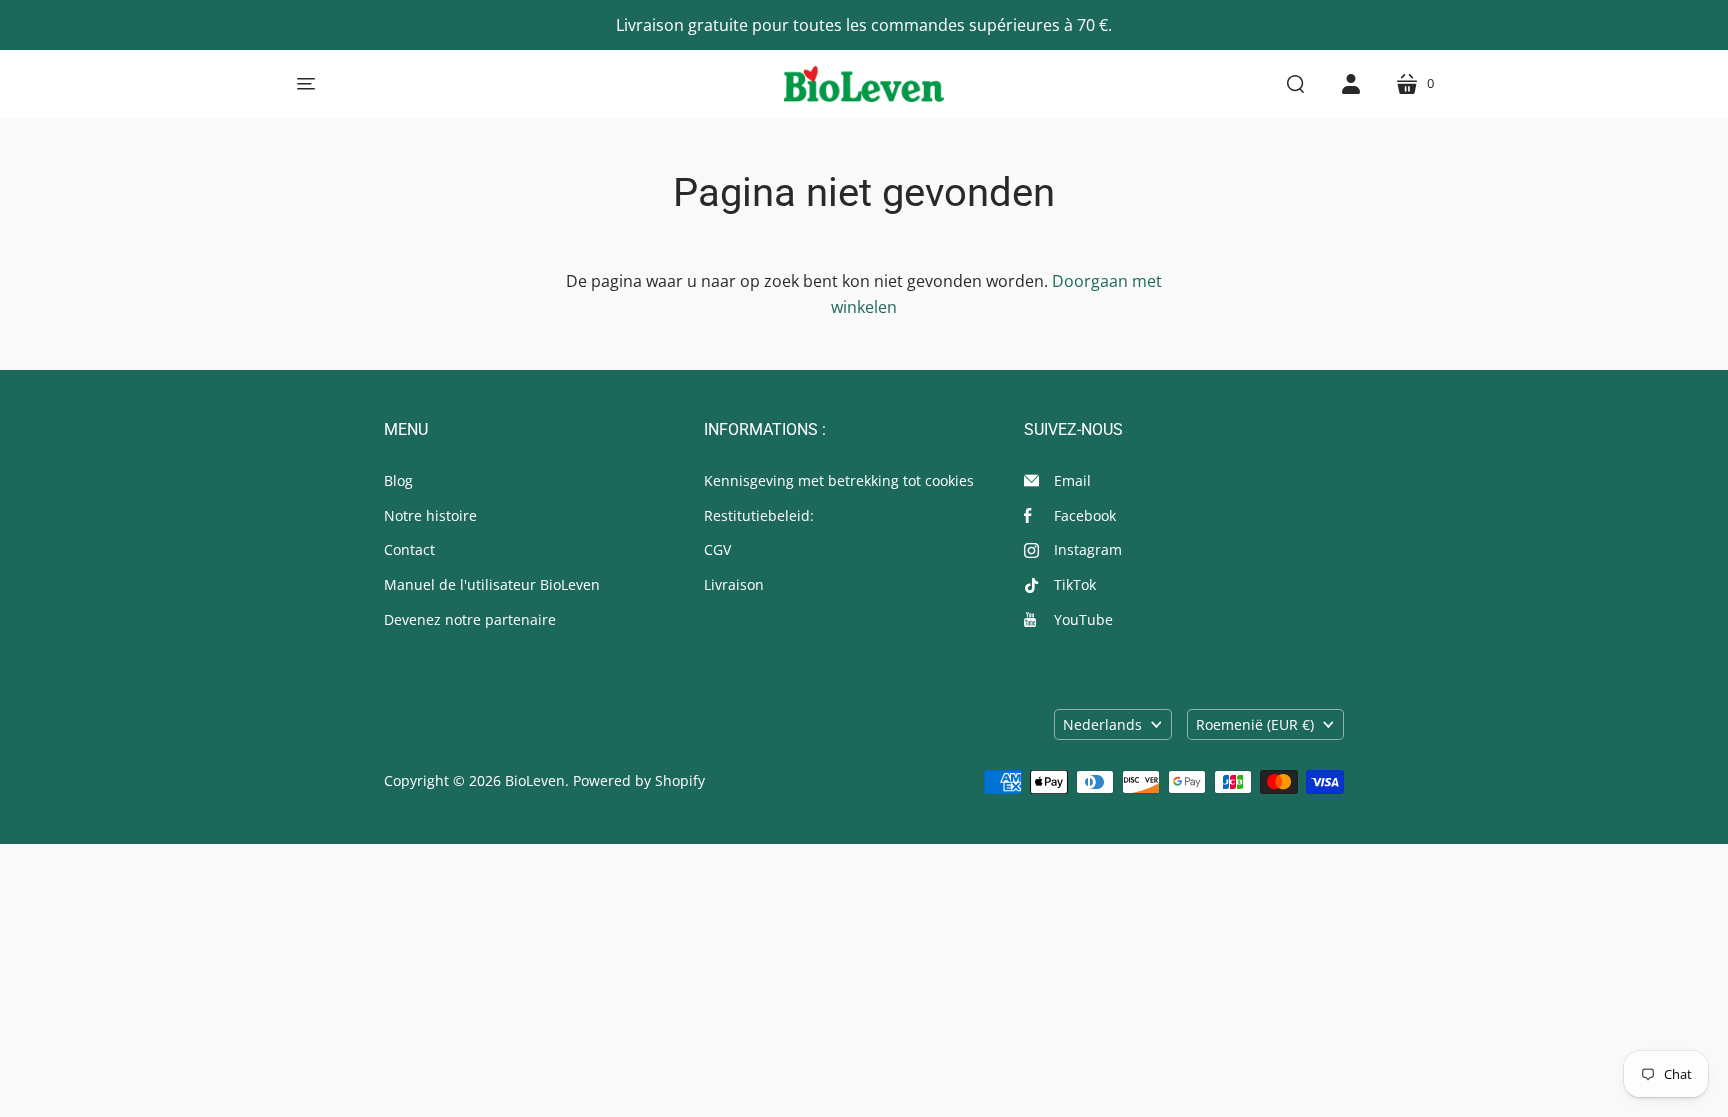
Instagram (1088, 549)
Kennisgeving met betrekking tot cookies (839, 480)
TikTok (1075, 584)
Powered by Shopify (639, 780)
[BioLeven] (864, 84)
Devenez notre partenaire (470, 619)
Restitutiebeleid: (759, 515)
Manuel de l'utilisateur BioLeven (492, 584)
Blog (398, 480)
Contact (409, 549)
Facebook (1085, 515)
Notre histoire (430, 515)
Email (1072, 480)
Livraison (734, 584)
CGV (717, 549)
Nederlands (1102, 724)
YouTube (1083, 619)
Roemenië (1255, 724)
